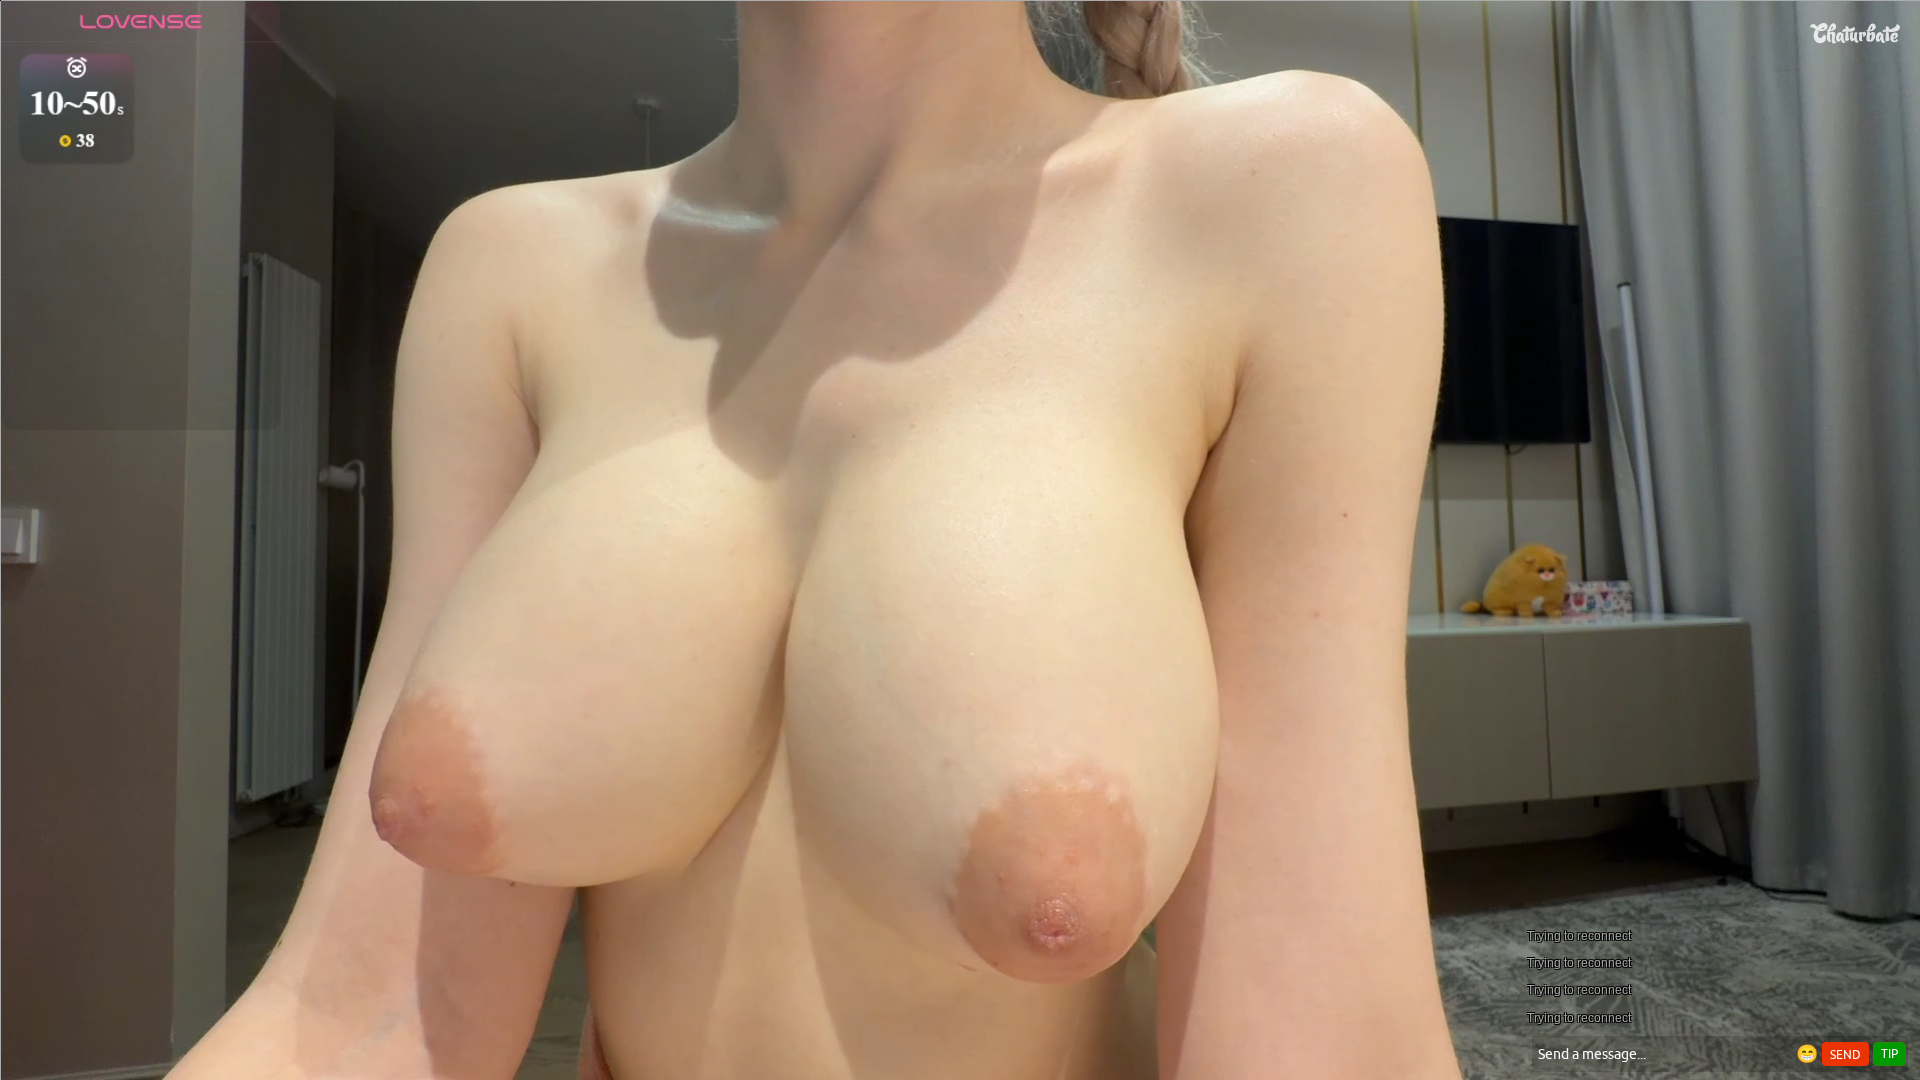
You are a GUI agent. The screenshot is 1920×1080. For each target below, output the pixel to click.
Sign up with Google (972, 719)
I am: (826, 509)
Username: (810, 433)
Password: (812, 473)
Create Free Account (960, 641)
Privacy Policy (1002, 580)
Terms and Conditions (1023, 554)
